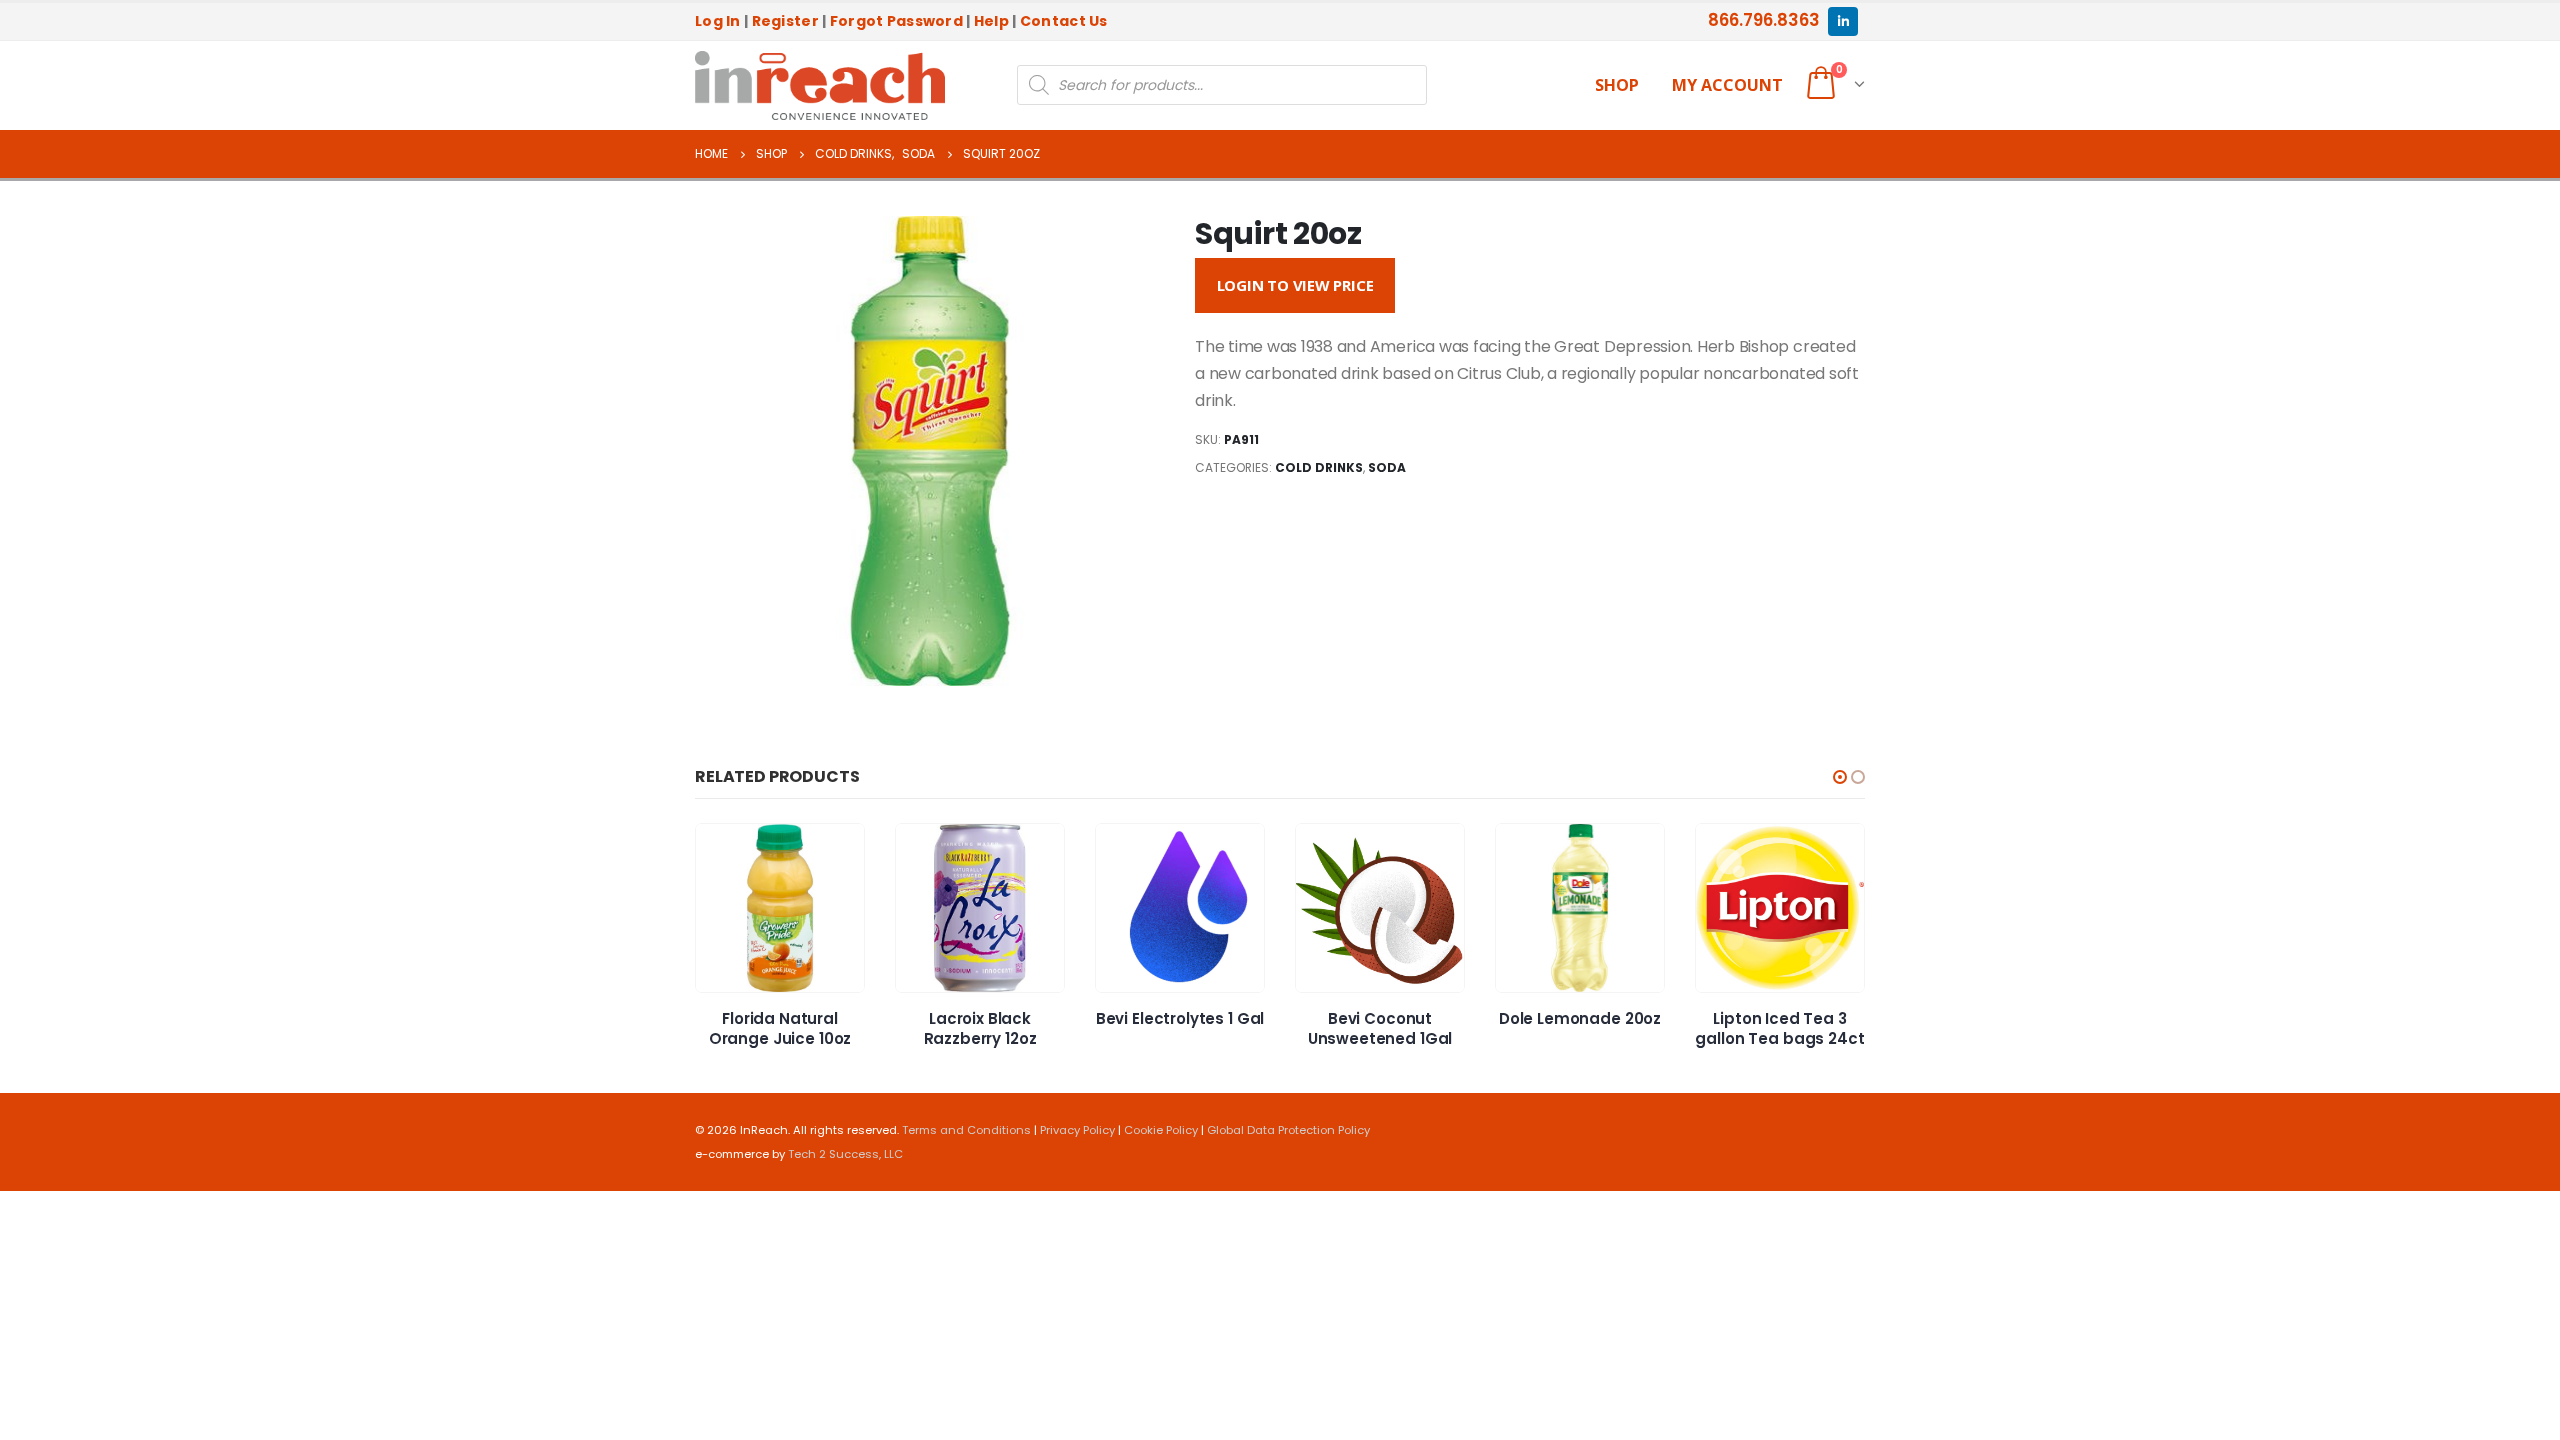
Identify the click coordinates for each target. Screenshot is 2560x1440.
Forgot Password (896, 21)
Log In (718, 21)
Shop (1617, 85)
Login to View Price (1295, 285)
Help (991, 21)
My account (1727, 85)
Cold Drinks (1319, 467)
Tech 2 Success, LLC (845, 1154)
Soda (1387, 467)
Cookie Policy (1161, 1130)
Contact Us (1064, 21)
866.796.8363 (1764, 20)
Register (785, 21)
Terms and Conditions (966, 1130)
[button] (1840, 777)
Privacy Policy (1077, 1130)
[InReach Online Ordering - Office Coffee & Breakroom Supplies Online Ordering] (820, 86)
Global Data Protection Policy (1288, 1130)
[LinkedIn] (1842, 21)
